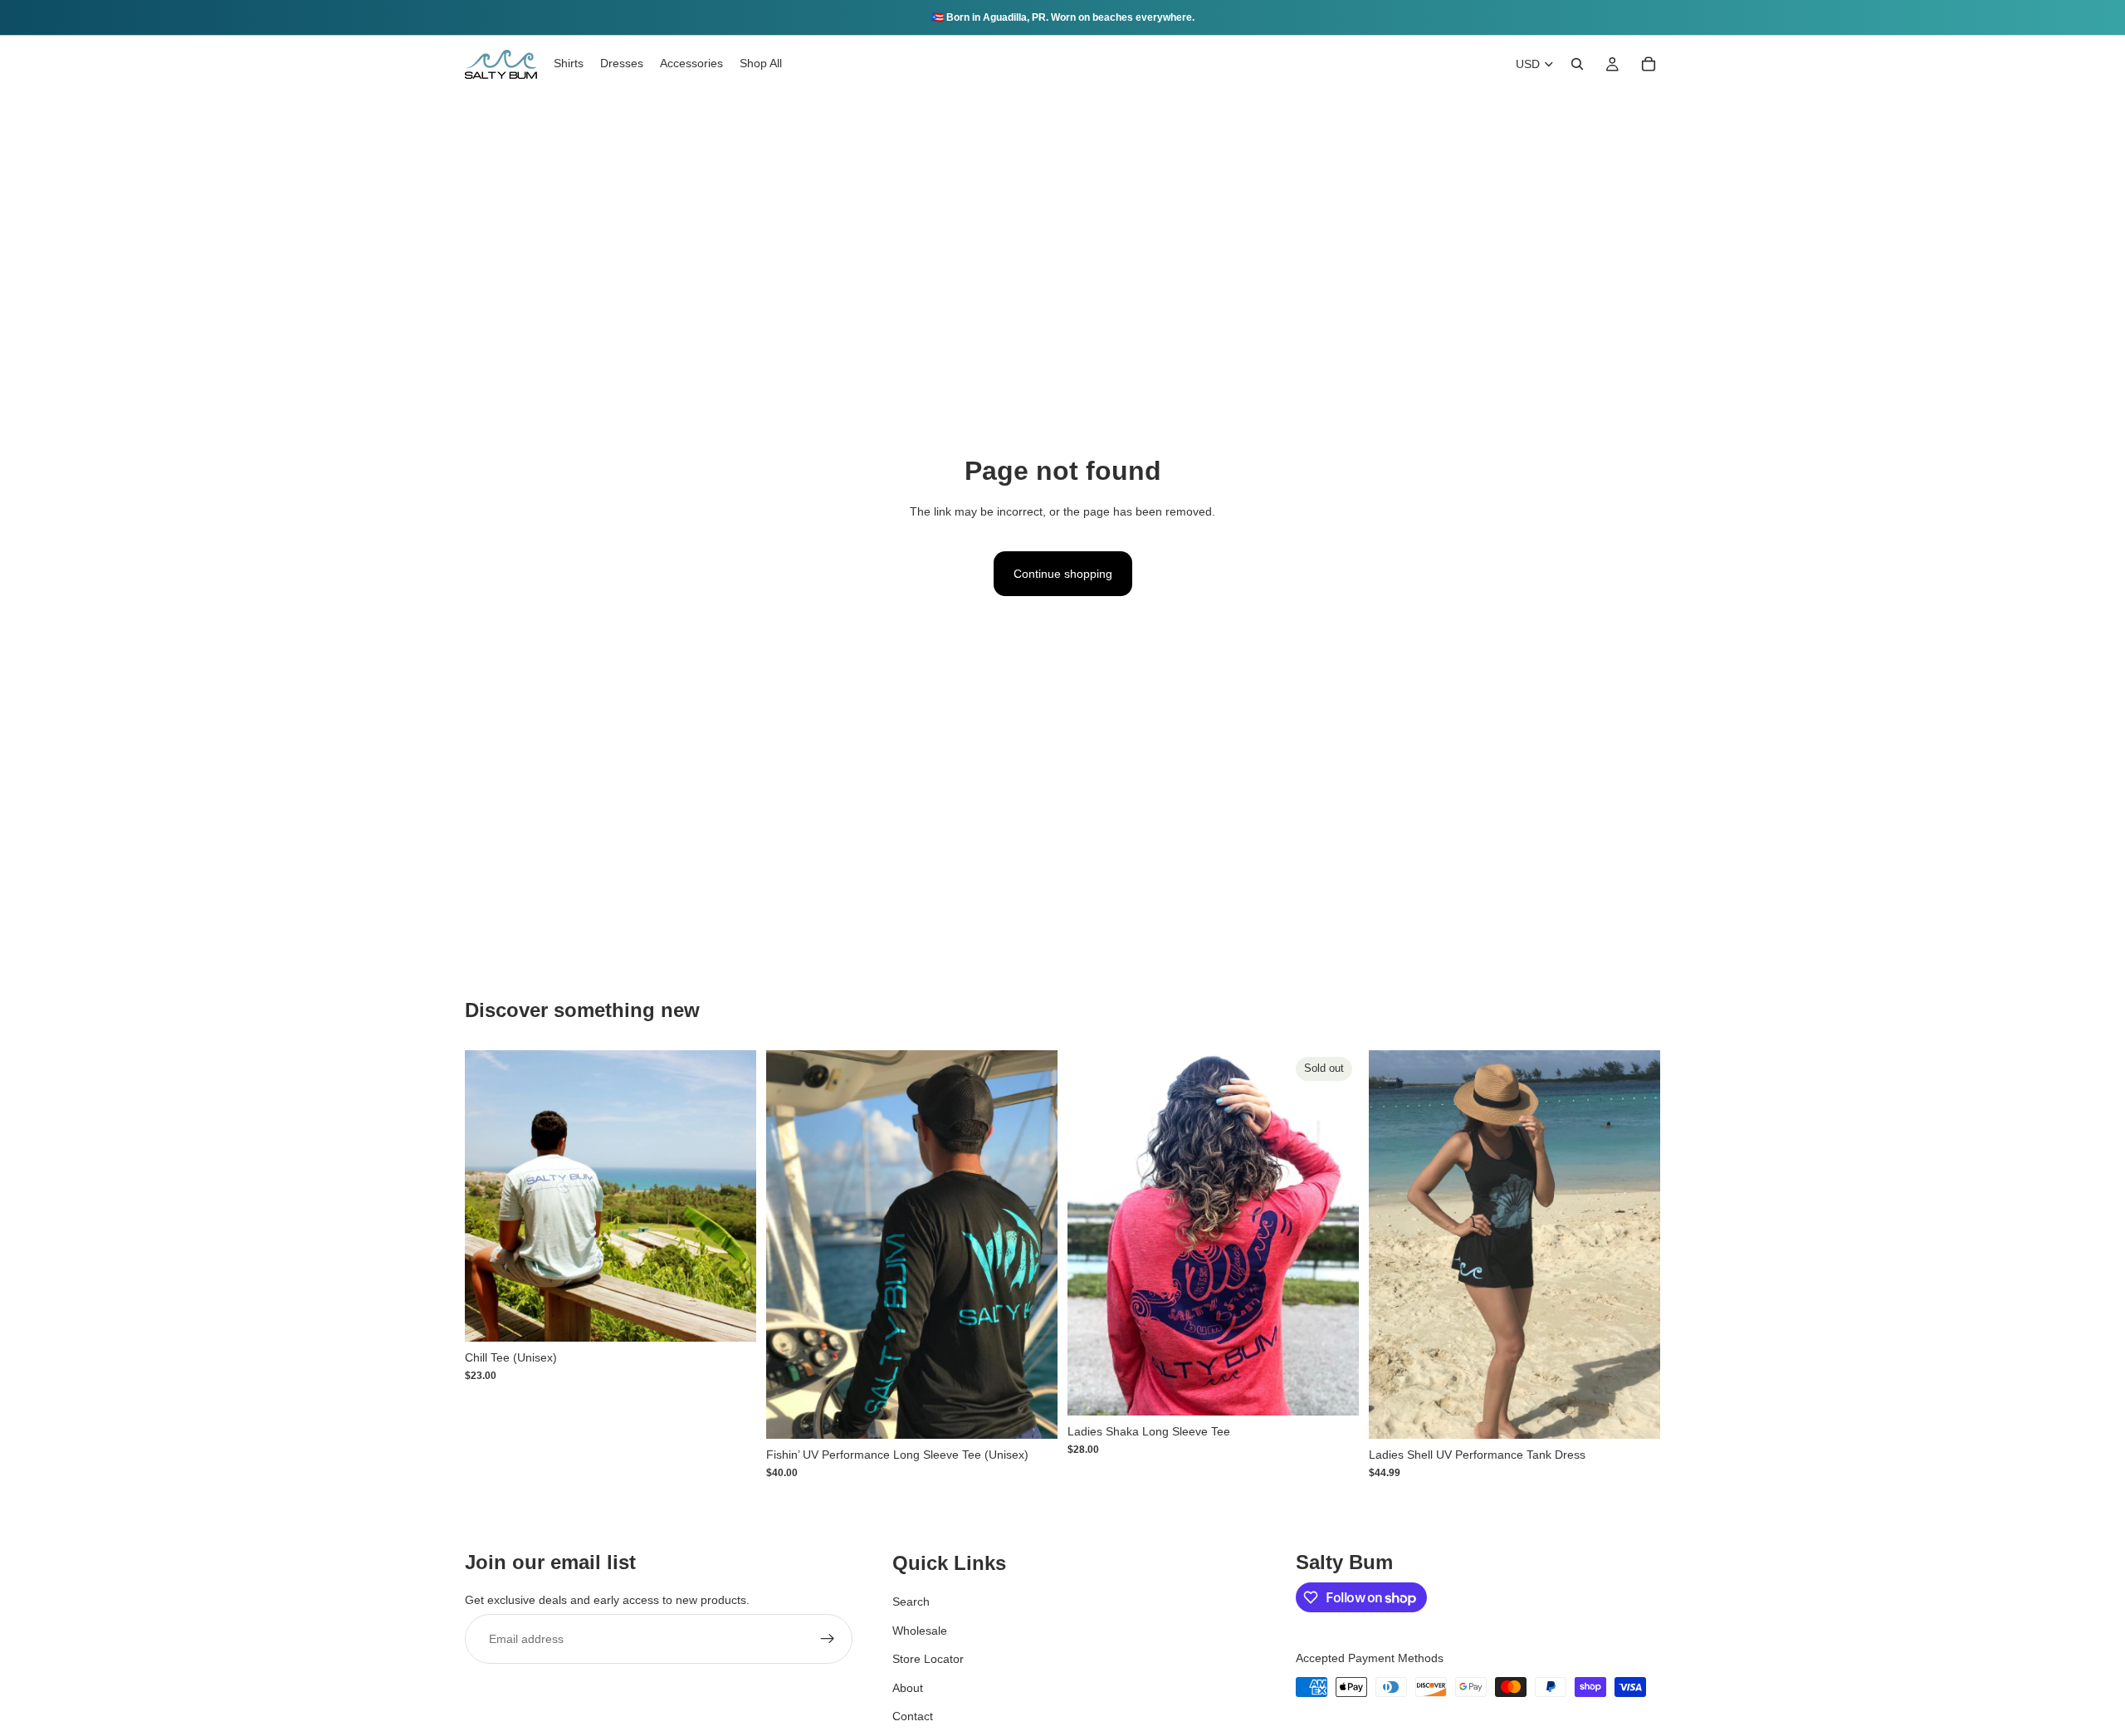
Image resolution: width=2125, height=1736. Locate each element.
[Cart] (1649, 64)
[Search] (1577, 64)
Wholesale (920, 1630)
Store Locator (928, 1659)
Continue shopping (1063, 574)
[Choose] (730, 1316)
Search (911, 1602)
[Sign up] (828, 1639)
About (908, 1687)
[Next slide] (731, 1196)
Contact (913, 1716)
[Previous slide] (490, 1196)
